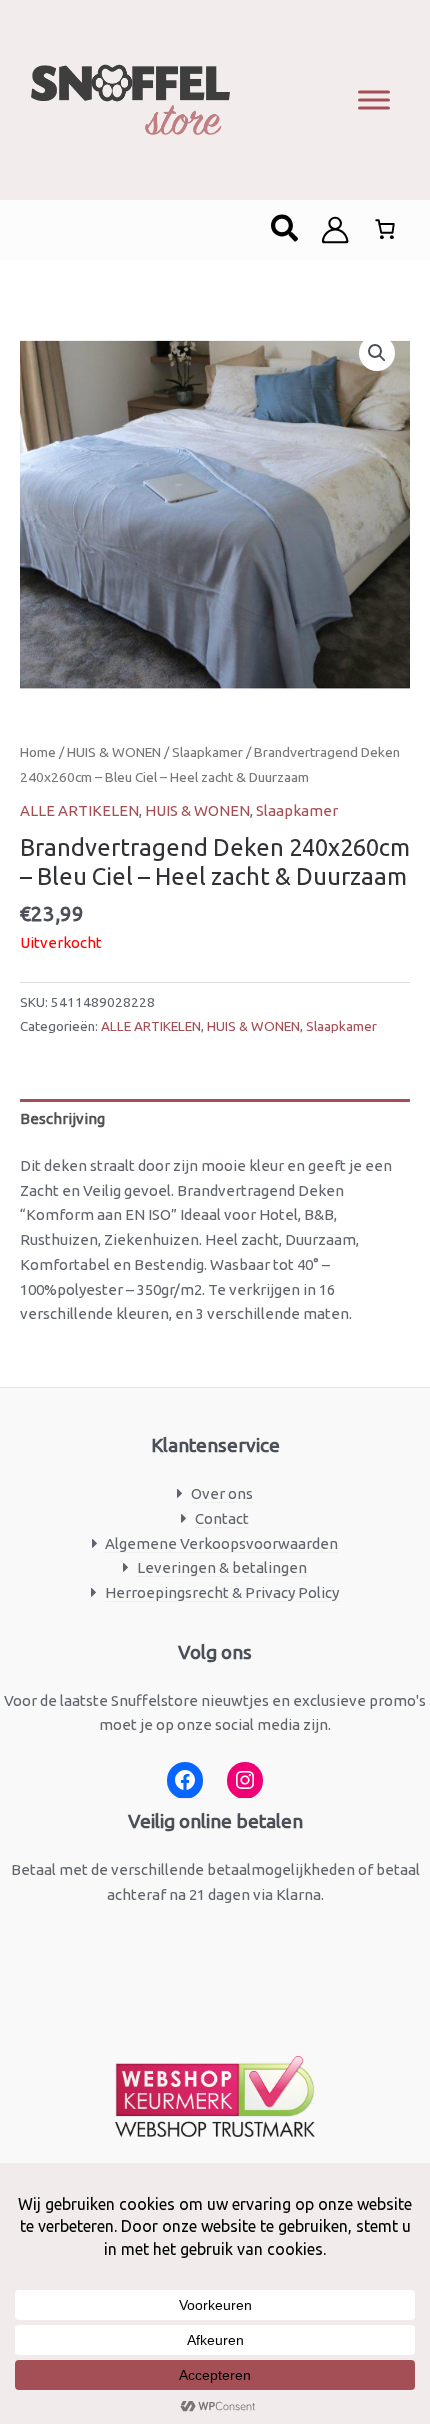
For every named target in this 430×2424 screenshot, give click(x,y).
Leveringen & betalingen (222, 1567)
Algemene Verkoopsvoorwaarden (221, 1543)
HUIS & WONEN (114, 752)
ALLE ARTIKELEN (79, 810)
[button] (285, 230)
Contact (222, 1518)
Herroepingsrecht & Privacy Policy (222, 1592)
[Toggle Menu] (374, 99)
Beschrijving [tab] (62, 1118)
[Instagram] (245, 1780)
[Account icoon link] (335, 230)
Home (38, 752)
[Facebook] (185, 1780)
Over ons (222, 1493)
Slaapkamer (207, 752)
